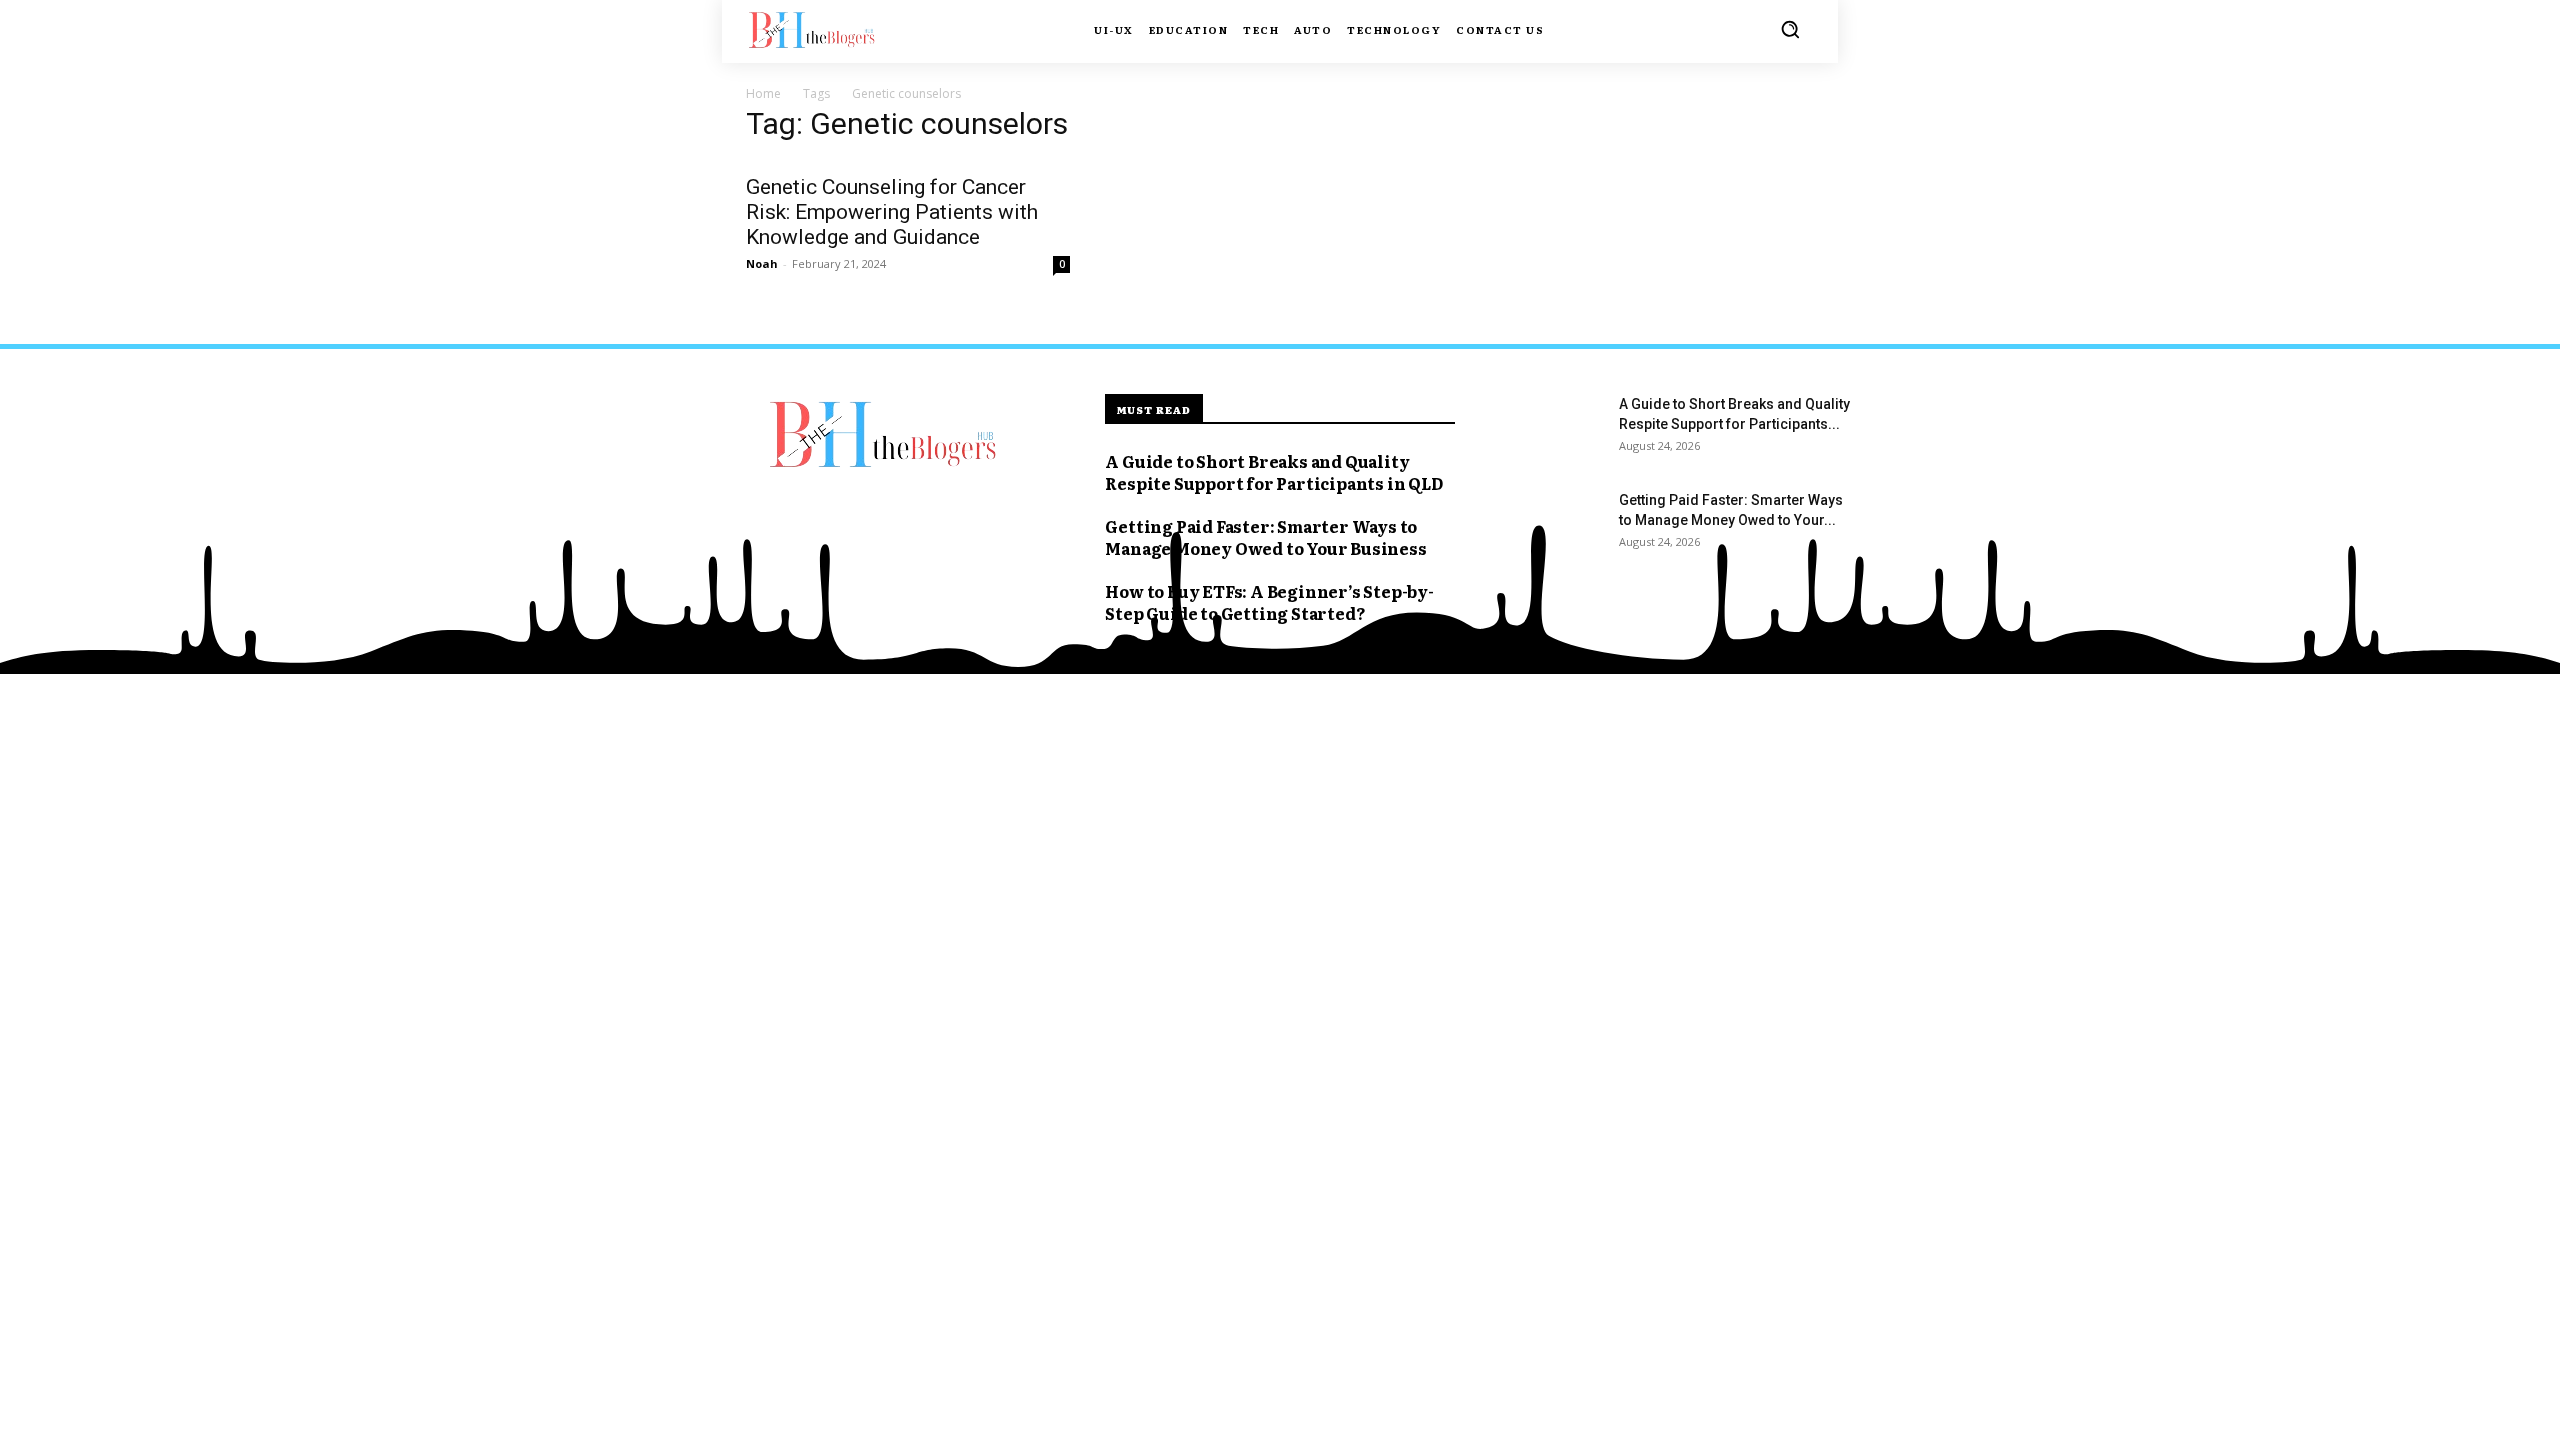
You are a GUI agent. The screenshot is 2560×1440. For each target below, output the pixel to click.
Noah (762, 263)
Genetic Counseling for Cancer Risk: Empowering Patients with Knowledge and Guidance (892, 212)
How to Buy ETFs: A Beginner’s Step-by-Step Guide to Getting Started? (1269, 602)
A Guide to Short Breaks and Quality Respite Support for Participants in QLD (1273, 472)
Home (763, 93)
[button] (1790, 29)
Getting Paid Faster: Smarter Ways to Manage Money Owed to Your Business (1265, 537)
